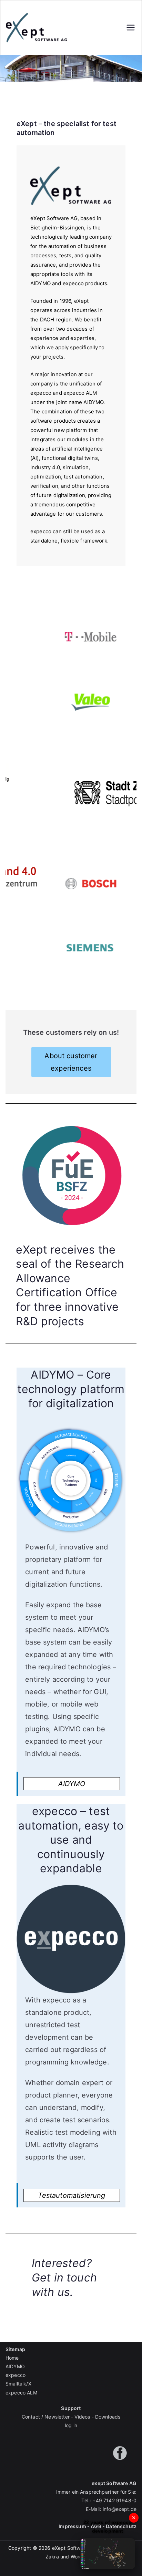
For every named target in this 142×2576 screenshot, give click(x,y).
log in (71, 2425)
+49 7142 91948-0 (114, 2500)
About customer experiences (71, 1062)
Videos (82, 2417)
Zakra (52, 2557)
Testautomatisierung (72, 2195)
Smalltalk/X (18, 2384)
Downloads (108, 2417)
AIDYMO (72, 1784)
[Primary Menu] (131, 28)
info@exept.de (120, 2509)
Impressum (72, 2526)
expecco (16, 2375)
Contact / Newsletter (46, 2417)
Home (12, 2358)
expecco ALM (21, 2393)
